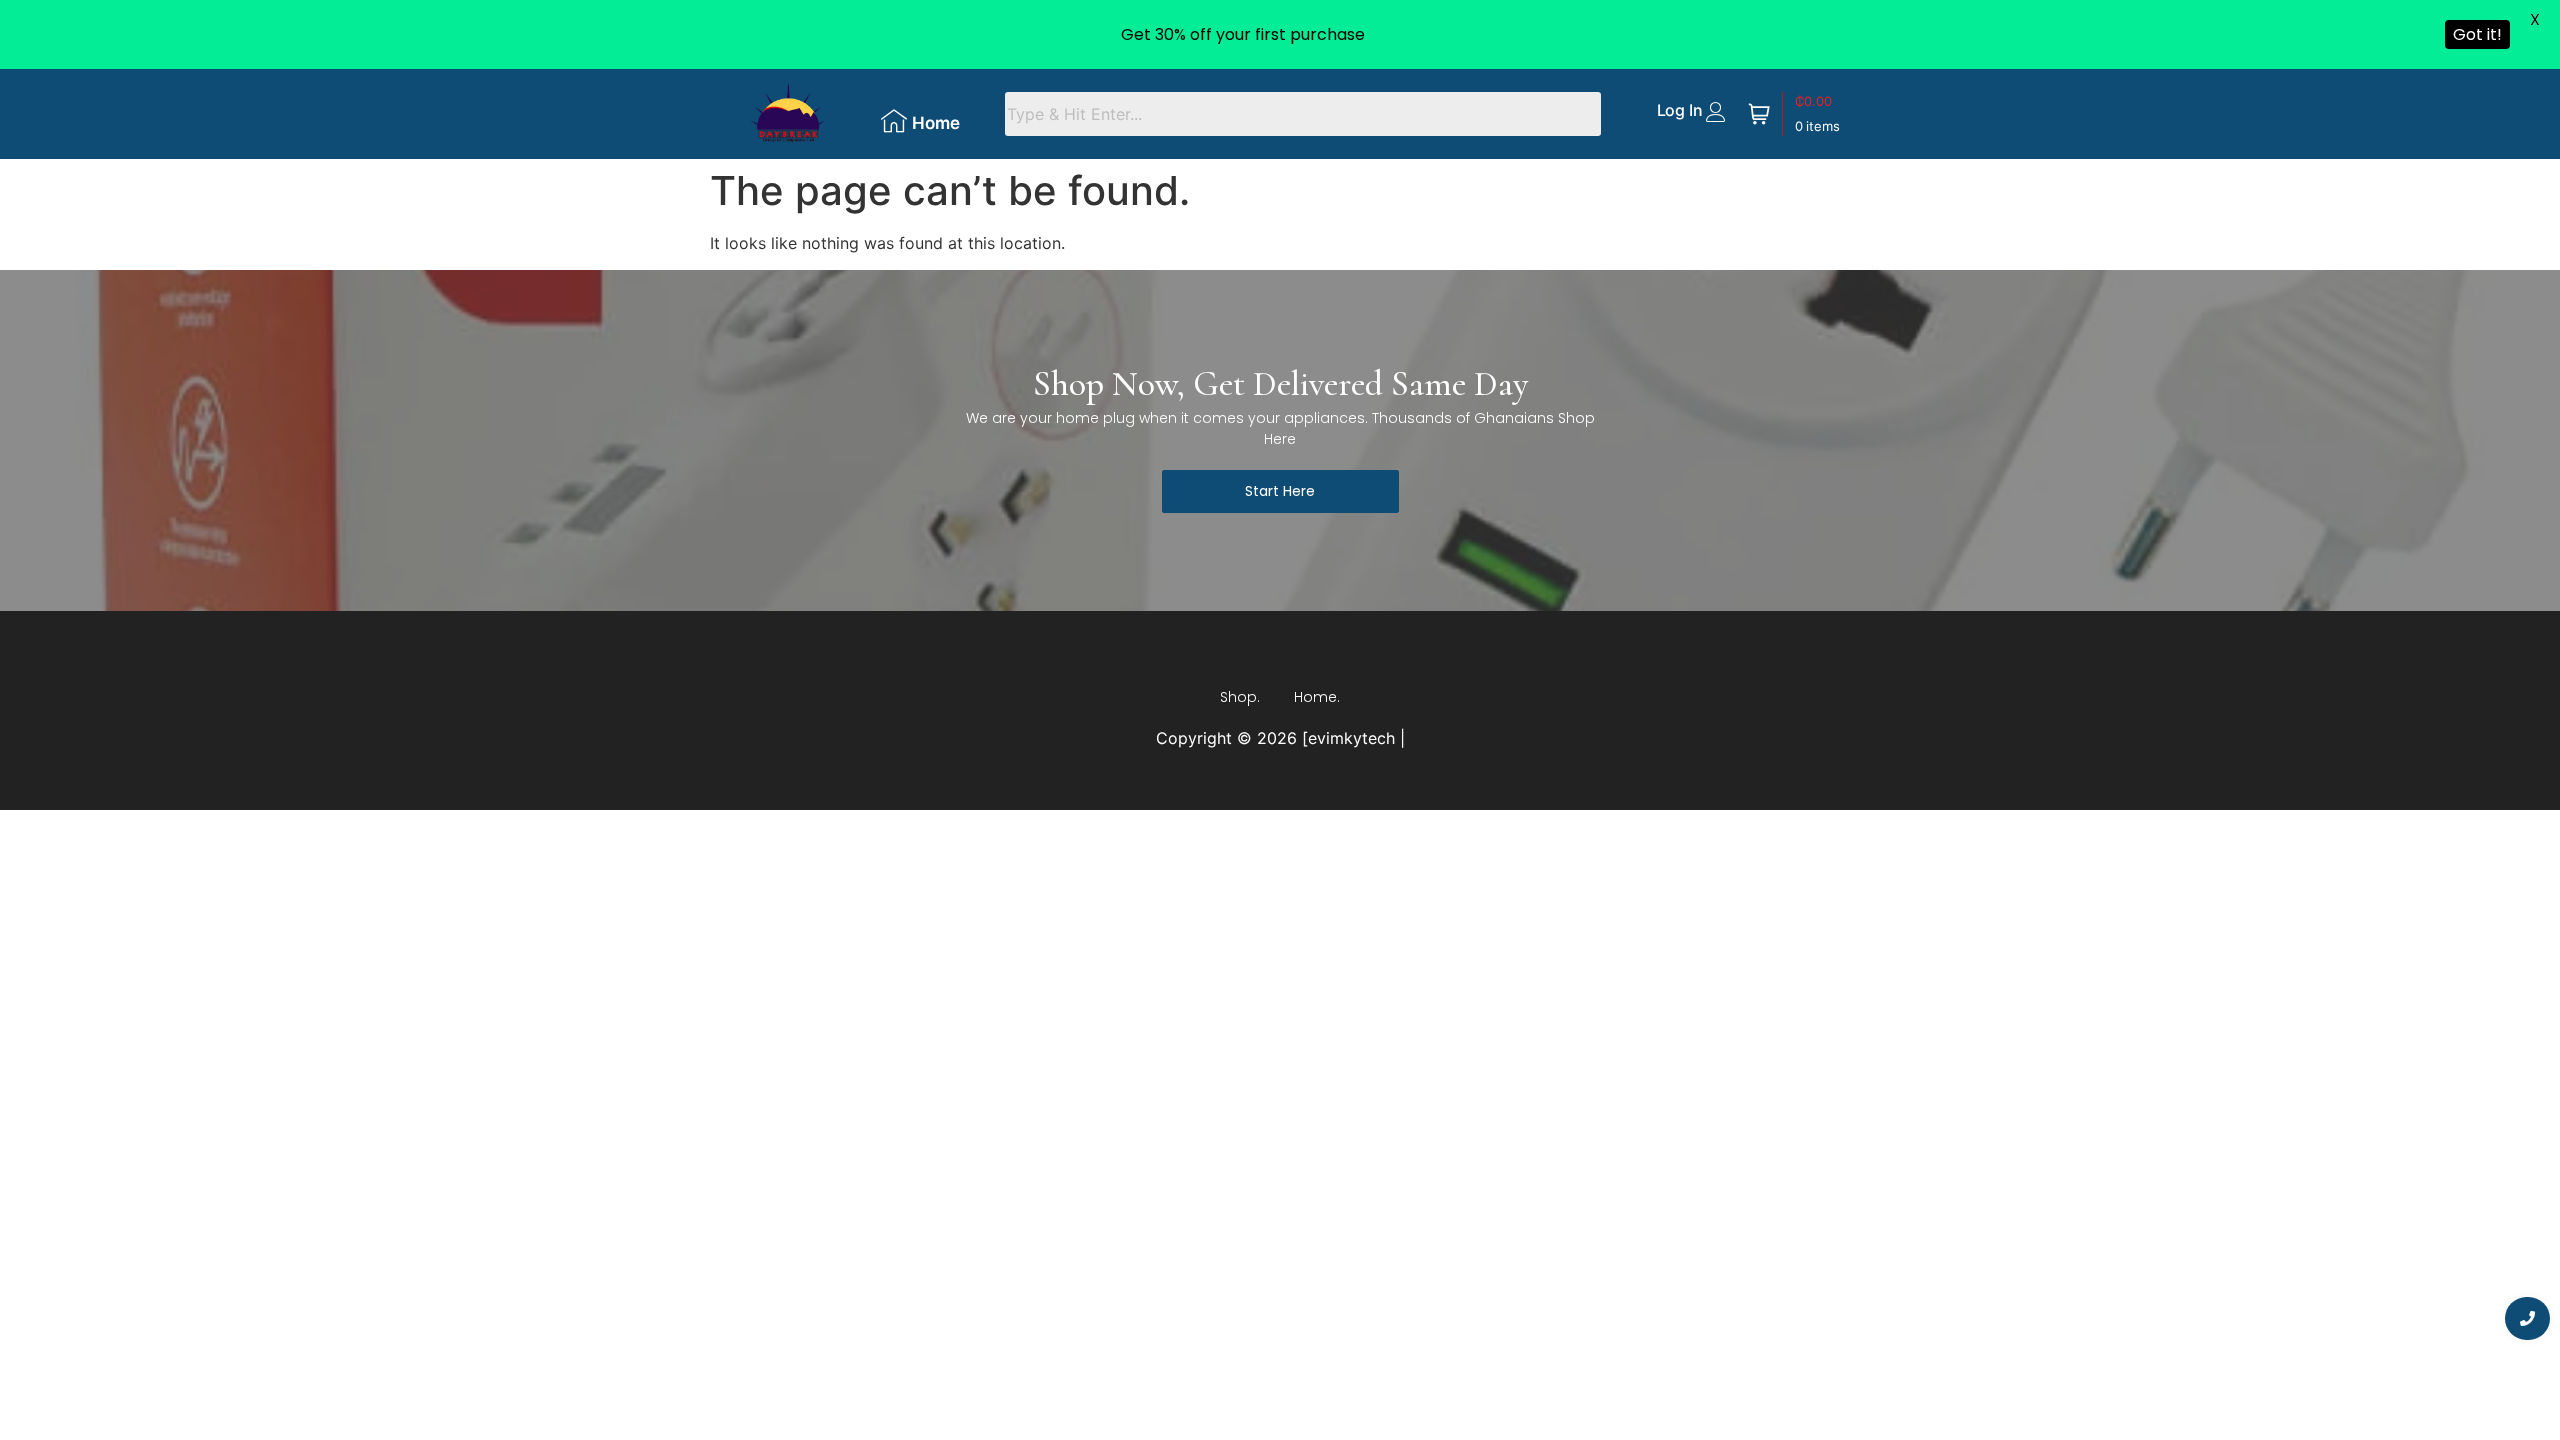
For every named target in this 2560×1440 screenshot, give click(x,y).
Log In (1680, 110)
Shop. (1240, 697)
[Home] (894, 121)
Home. (1317, 697)
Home (936, 123)
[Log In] (1716, 112)
